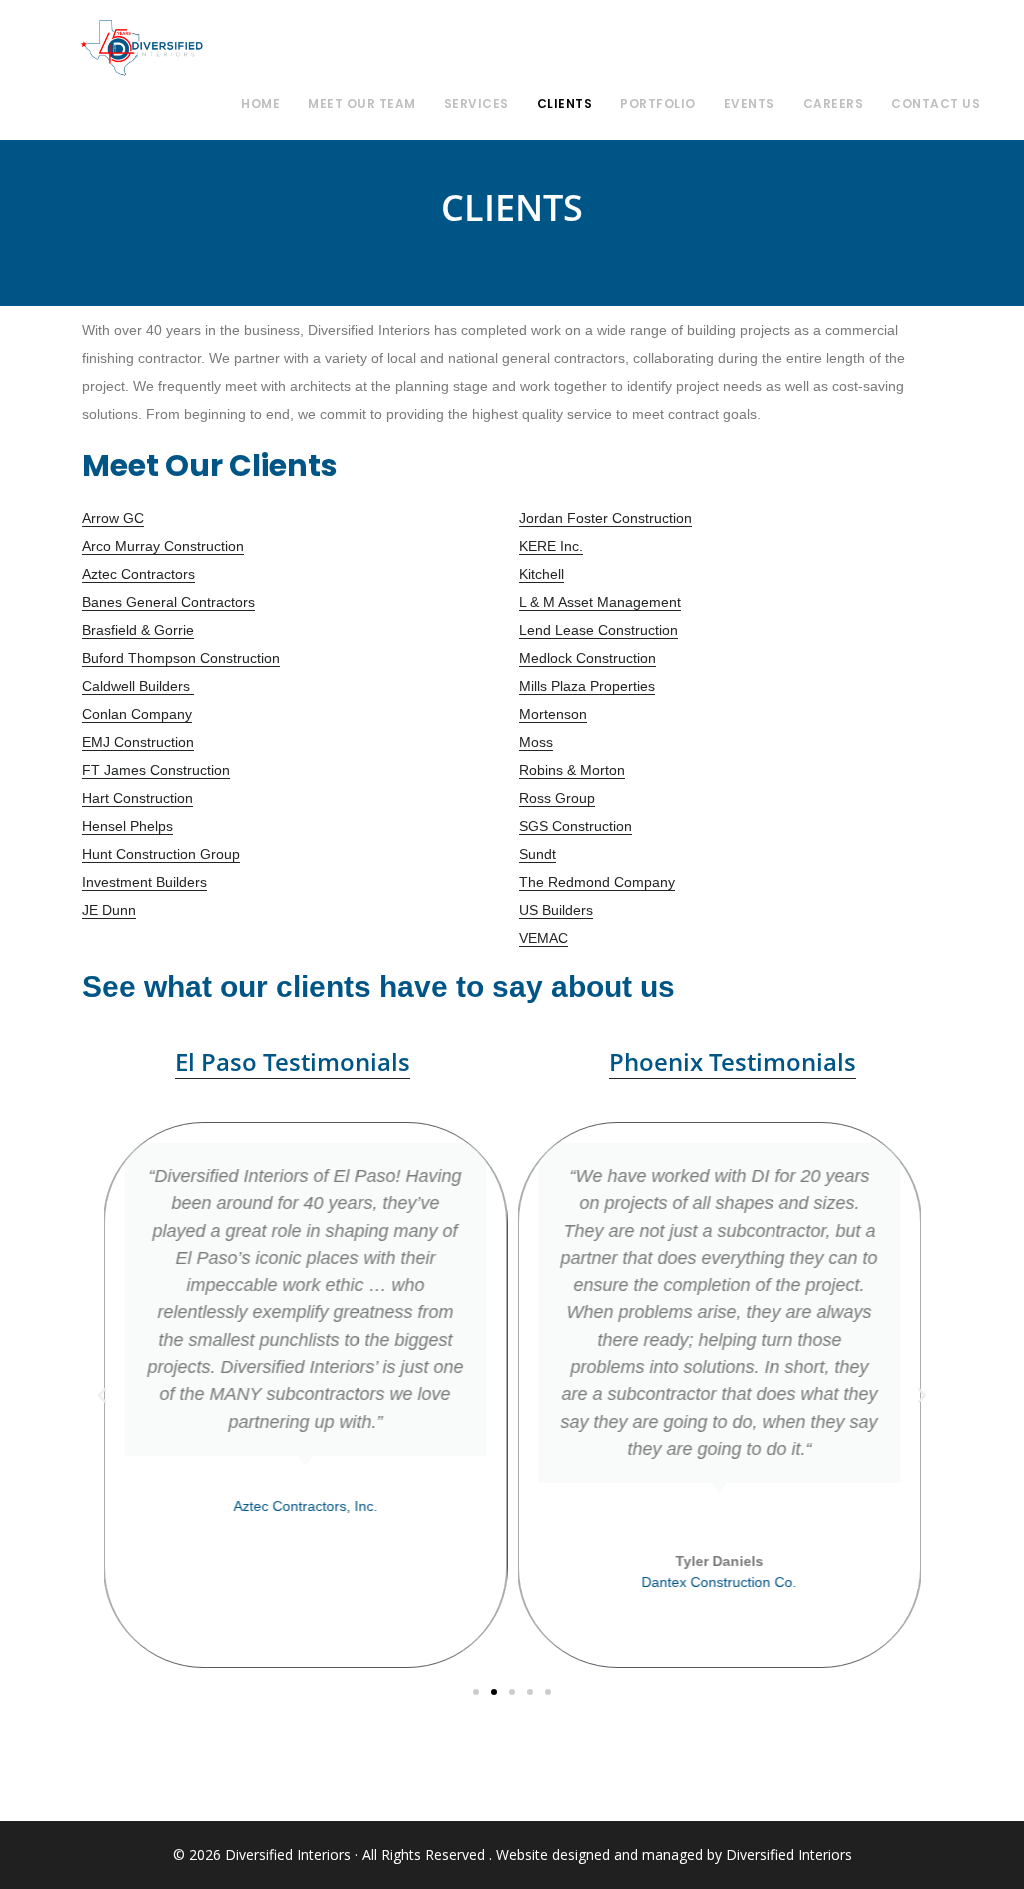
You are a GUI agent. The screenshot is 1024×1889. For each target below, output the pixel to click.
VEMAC (543, 938)
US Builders (556, 910)
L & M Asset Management (600, 602)
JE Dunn (109, 910)
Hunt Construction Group (161, 854)
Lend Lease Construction (598, 630)
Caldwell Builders (138, 686)
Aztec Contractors (138, 574)
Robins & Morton (572, 770)
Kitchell (541, 574)
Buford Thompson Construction (181, 658)
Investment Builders (144, 882)
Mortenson (553, 714)
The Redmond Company (597, 882)
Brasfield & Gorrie (138, 630)
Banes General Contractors (168, 602)
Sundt (537, 854)
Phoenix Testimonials (732, 1061)
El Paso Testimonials (292, 1061)
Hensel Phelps (127, 826)
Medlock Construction (587, 658)
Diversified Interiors (141, 48)
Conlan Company (137, 714)
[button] (102, 1396)
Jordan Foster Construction (605, 518)
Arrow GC (113, 518)
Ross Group (557, 798)
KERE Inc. (551, 546)
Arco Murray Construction (163, 546)
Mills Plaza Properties (587, 686)
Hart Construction (137, 798)
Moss (536, 742)
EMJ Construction (138, 742)
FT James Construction (156, 770)
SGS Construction (575, 826)
